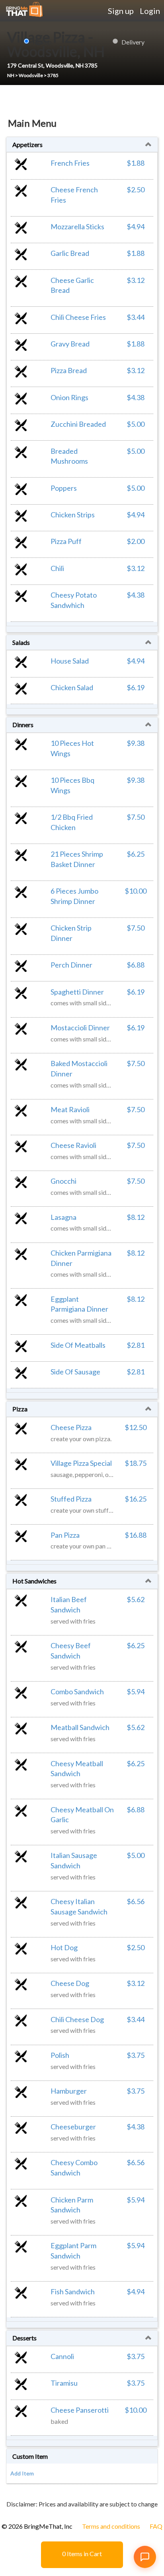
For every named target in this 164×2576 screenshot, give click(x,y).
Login (150, 11)
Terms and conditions (111, 2526)
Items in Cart (82, 2554)
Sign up (121, 11)
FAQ (156, 2526)
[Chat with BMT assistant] (145, 2557)
